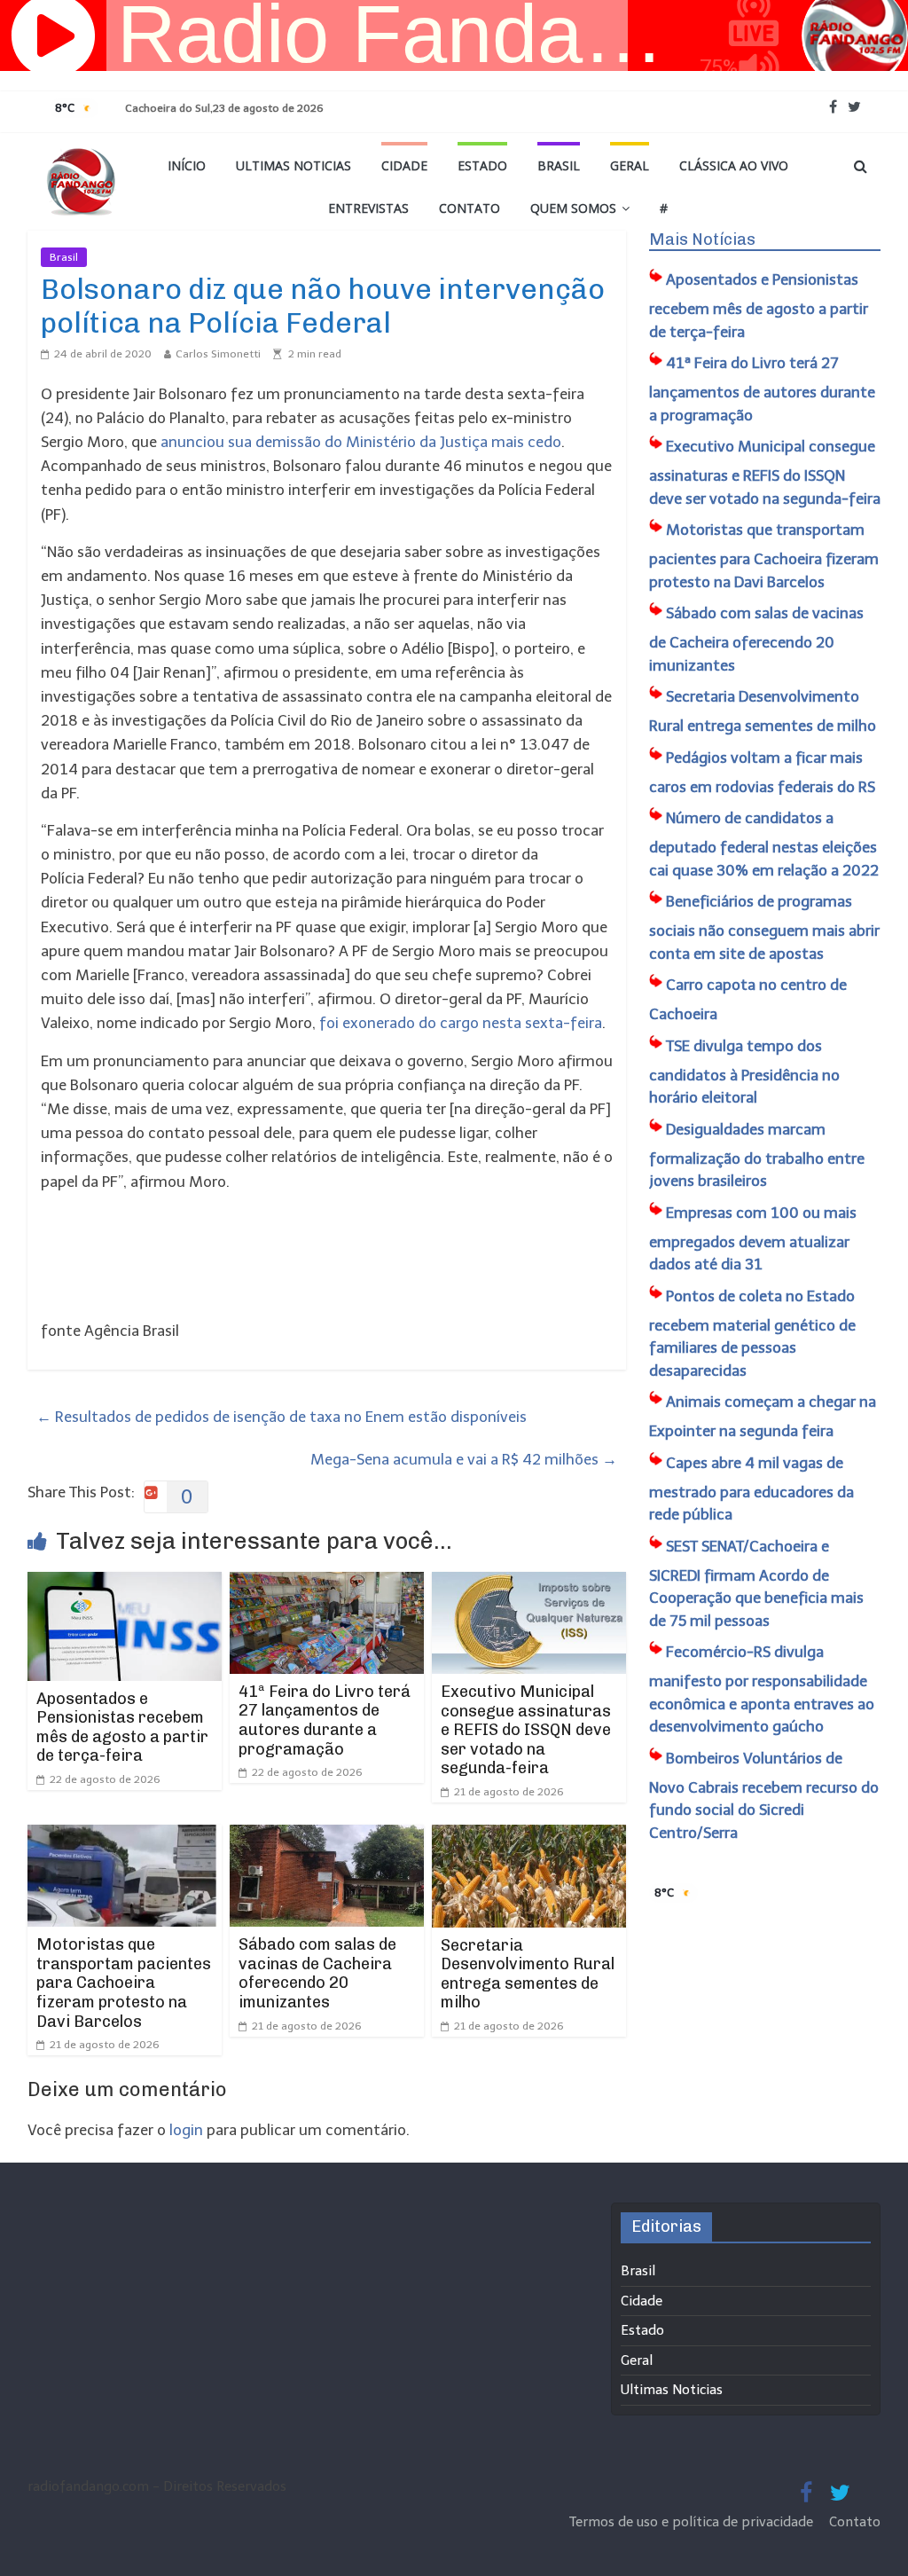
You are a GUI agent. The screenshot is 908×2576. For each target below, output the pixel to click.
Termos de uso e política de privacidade (693, 2522)
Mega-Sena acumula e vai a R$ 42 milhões (464, 1459)
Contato (470, 208)
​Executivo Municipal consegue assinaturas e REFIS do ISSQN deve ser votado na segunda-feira (526, 1730)
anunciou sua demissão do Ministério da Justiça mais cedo (361, 442)
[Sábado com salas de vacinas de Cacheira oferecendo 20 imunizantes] (327, 1836)
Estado (482, 165)
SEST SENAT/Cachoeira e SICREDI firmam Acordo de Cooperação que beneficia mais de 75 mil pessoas (756, 1583)
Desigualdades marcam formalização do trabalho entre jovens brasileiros (757, 1155)
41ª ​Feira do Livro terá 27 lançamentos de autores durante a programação (325, 1720)
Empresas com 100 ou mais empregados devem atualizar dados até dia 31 (753, 1239)
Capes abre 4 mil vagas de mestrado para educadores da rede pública (751, 1489)
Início (187, 165)
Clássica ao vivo (734, 165)
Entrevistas (368, 208)
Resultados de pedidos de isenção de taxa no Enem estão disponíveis (282, 1417)
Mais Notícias (702, 240)
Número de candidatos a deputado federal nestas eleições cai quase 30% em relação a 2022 (764, 844)
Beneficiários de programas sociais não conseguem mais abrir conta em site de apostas (764, 927)
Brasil (559, 165)
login (186, 2130)
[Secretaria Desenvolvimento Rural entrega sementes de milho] (529, 1836)
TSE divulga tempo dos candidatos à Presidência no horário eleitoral (744, 1072)
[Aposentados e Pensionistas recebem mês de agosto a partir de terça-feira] (125, 1583)
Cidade (404, 165)
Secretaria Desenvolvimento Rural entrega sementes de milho (528, 1974)
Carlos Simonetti (218, 354)
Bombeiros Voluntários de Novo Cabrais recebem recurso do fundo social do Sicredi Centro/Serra (764, 1795)
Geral (630, 165)
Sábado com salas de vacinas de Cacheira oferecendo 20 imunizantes (317, 1973)
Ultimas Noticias (294, 165)
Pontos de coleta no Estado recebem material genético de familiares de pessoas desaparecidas (752, 1333)
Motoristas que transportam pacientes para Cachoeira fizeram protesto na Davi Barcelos (124, 1983)
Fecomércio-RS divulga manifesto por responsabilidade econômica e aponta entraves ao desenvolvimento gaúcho (762, 1689)
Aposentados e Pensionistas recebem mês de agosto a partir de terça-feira (122, 1728)
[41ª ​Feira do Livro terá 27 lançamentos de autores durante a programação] (327, 1583)
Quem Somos (573, 208)
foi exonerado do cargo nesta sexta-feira (461, 1023)
